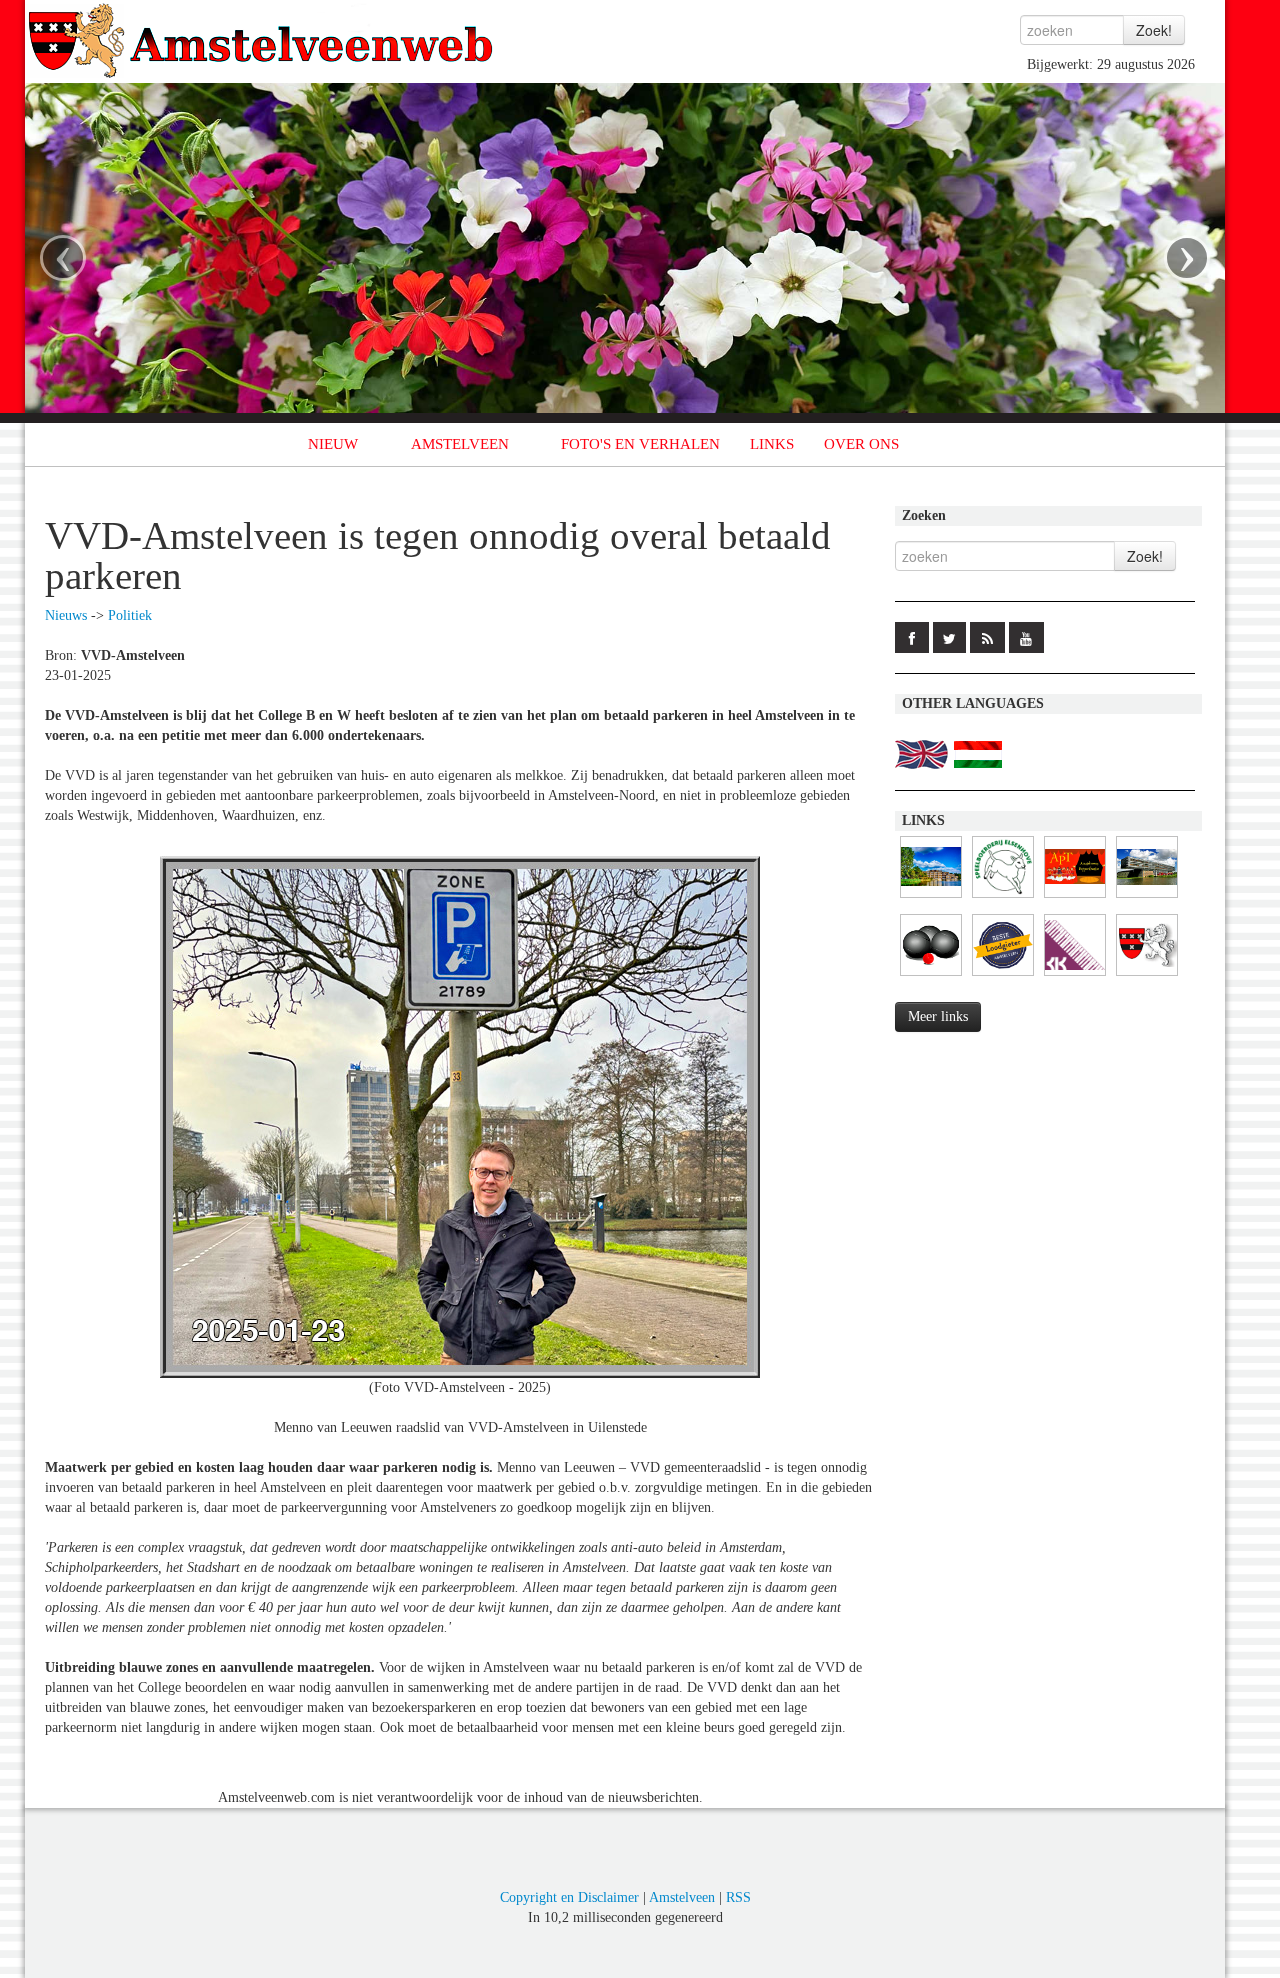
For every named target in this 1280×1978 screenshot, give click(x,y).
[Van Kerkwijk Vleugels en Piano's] (1075, 976)
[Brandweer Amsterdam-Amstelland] (1147, 898)
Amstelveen (682, 1897)
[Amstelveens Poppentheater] (1075, 898)
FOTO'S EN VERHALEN (640, 444)
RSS (738, 1897)
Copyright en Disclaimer (569, 1897)
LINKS (772, 444)
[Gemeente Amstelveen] (931, 898)
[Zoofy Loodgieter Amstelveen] (1003, 976)
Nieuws (66, 615)
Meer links (938, 1016)
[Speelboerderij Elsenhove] (1003, 898)
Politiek (130, 615)
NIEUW (333, 444)
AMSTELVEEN (460, 444)
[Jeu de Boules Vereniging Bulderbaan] (931, 976)
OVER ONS (861, 444)
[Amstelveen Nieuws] (1147, 976)
